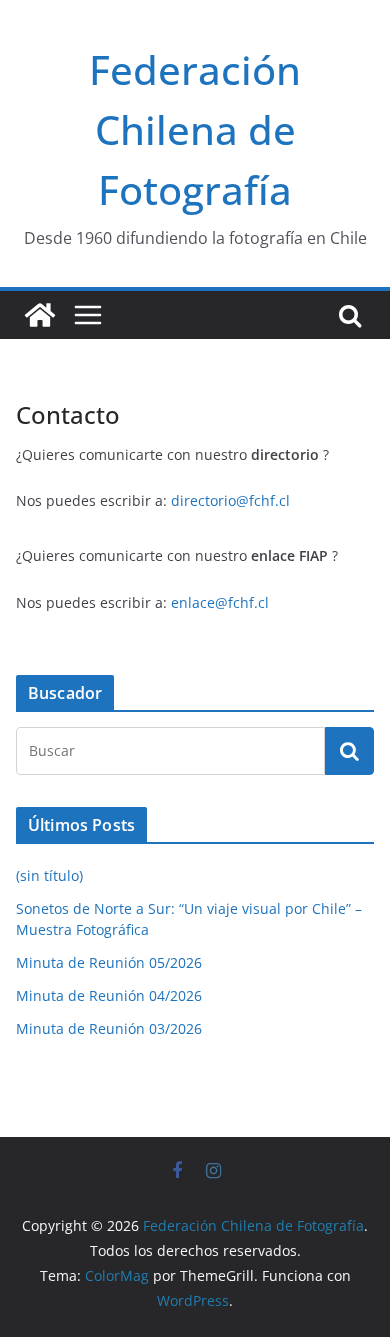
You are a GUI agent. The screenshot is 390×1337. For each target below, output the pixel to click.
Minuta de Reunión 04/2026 (109, 995)
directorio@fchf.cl (230, 500)
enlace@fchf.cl (220, 602)
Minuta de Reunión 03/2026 (109, 1028)
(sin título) (49, 875)
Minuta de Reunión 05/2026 (109, 962)
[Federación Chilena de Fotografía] (40, 315)
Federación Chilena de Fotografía (195, 129)
